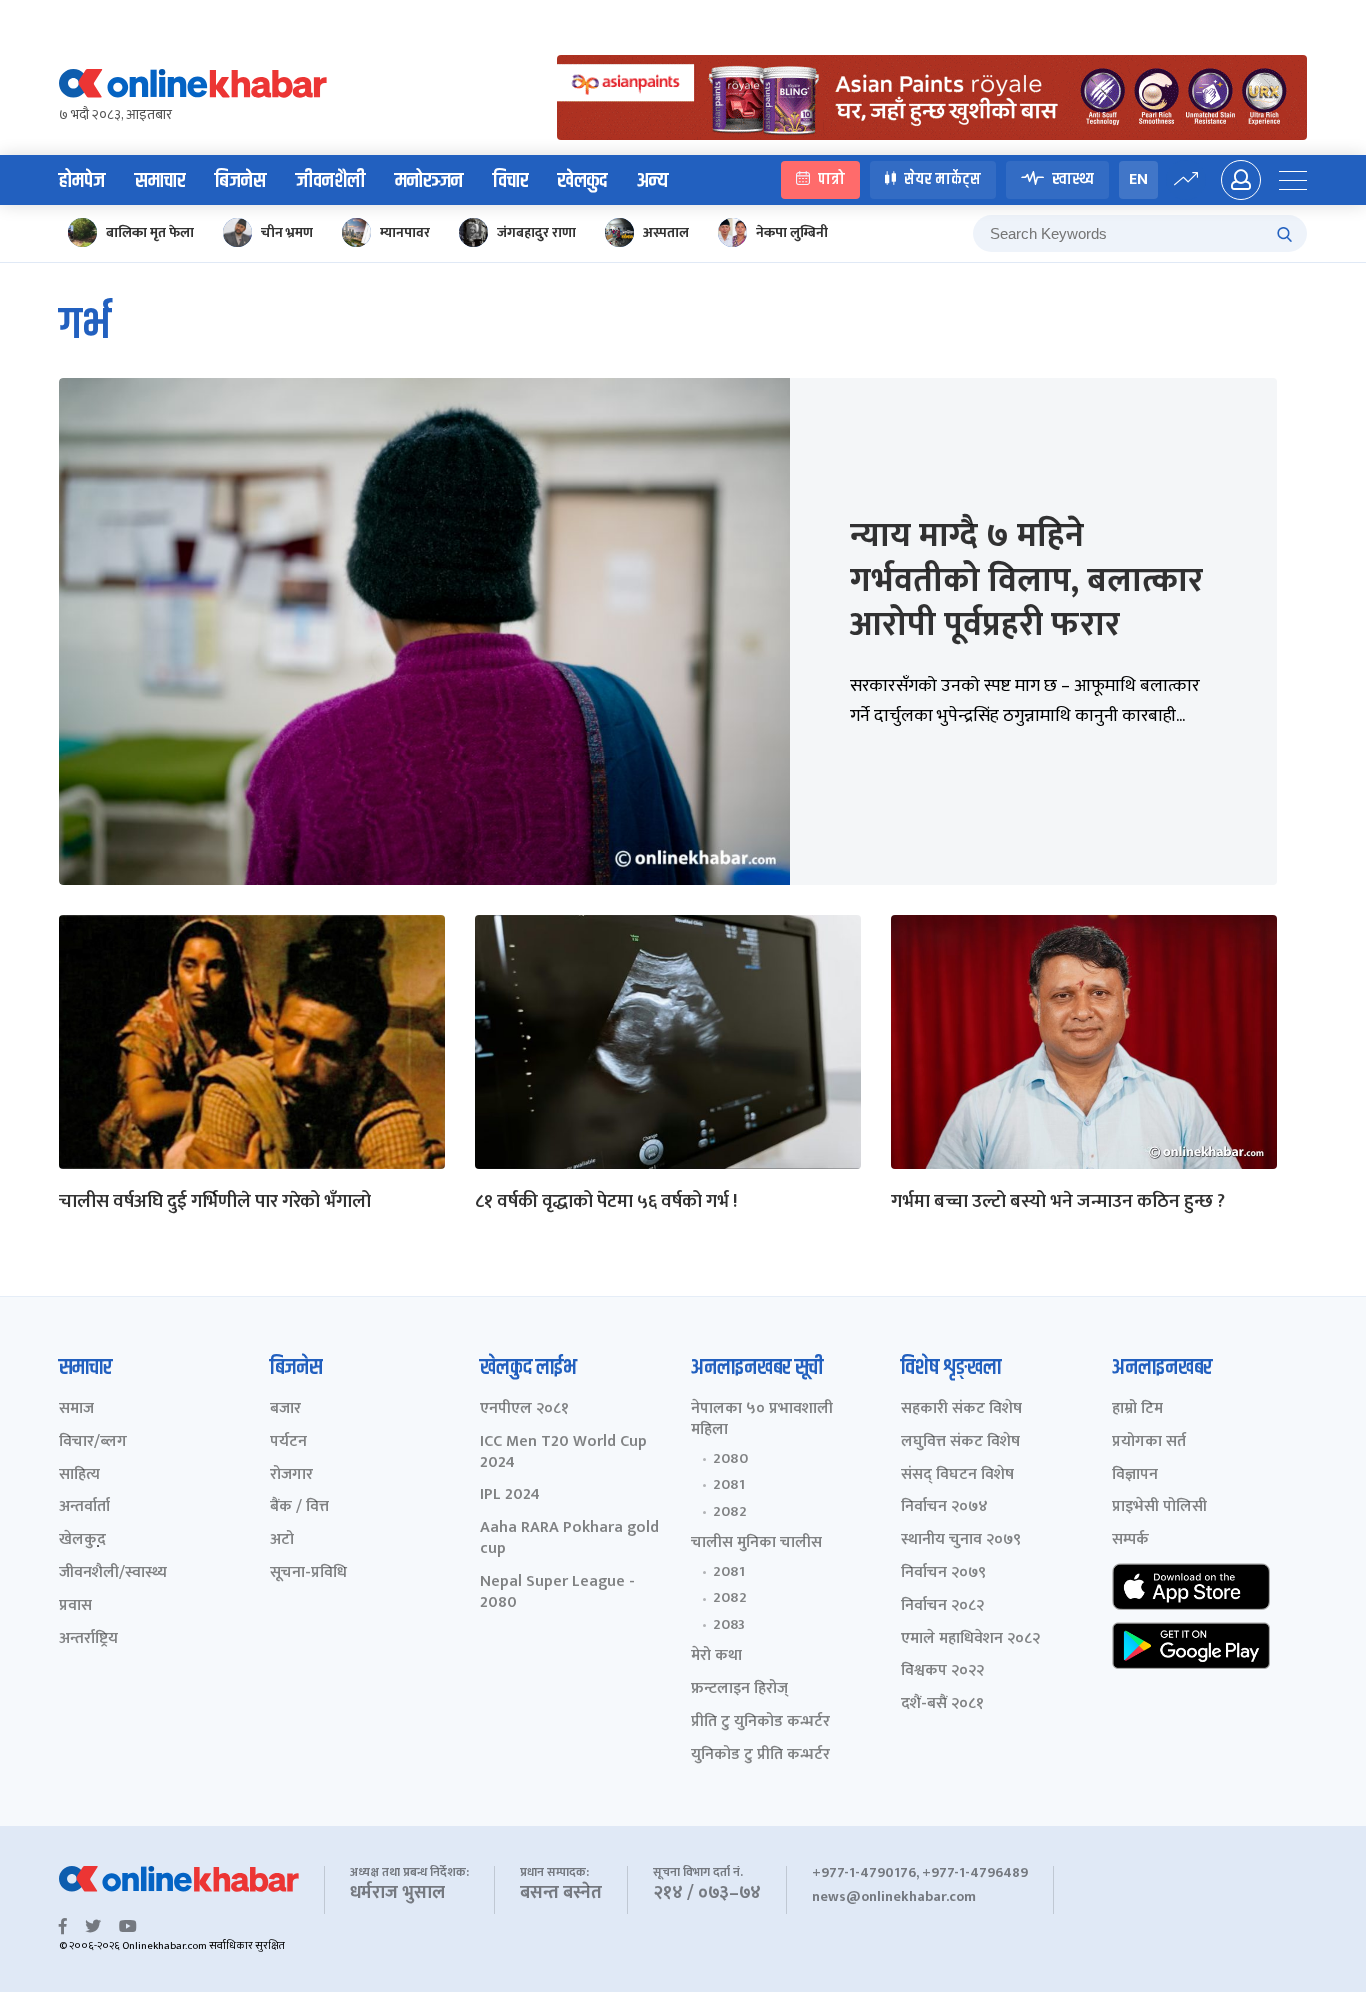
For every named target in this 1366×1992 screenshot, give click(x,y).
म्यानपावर (405, 232)
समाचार (160, 181)
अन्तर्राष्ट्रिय (88, 1639)
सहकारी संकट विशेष (961, 1409)
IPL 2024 (510, 1495)
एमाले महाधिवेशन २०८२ (970, 1639)
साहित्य (79, 1475)
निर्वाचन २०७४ (944, 1507)
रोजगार (291, 1475)
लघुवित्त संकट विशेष (960, 1442)
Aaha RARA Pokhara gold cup (569, 1539)
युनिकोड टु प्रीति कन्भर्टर (760, 1755)
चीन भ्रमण (287, 232)
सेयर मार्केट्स (942, 179)
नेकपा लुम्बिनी (792, 232)
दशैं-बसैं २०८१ (942, 1704)
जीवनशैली (330, 181)
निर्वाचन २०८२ (942, 1606)
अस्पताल (666, 232)
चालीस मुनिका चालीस (756, 1543)
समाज (76, 1409)
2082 (730, 1512)
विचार (510, 181)
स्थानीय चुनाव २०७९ (961, 1540)
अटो (282, 1540)
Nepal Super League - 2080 (557, 1593)
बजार (285, 1409)
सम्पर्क (1130, 1540)
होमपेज (82, 181)
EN (1138, 179)
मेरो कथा (716, 1656)
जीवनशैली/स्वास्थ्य (113, 1573)
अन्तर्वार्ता (84, 1507)
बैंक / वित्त (299, 1507)
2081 (729, 1485)
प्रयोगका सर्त (1149, 1442)
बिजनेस (240, 181)
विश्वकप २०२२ (942, 1671)
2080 (730, 1459)
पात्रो (831, 179)
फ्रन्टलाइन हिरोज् (739, 1689)
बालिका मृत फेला (150, 232)
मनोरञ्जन (429, 181)
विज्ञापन (1135, 1475)
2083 (729, 1625)
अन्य (652, 181)
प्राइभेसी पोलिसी (1159, 1507)
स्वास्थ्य (1073, 179)
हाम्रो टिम (1137, 1409)
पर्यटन (288, 1442)
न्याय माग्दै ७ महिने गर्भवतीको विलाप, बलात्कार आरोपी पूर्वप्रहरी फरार (1026, 580)
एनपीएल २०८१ (524, 1409)
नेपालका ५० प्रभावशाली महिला (762, 1420)
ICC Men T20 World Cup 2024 (563, 1453)
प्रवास (75, 1606)
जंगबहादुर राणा (536, 232)
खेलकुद (582, 181)
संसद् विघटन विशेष (957, 1475)
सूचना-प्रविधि (308, 1573)
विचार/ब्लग (93, 1442)
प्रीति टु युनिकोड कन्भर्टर (760, 1722)
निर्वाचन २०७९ (943, 1573)
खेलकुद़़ (82, 1540)
